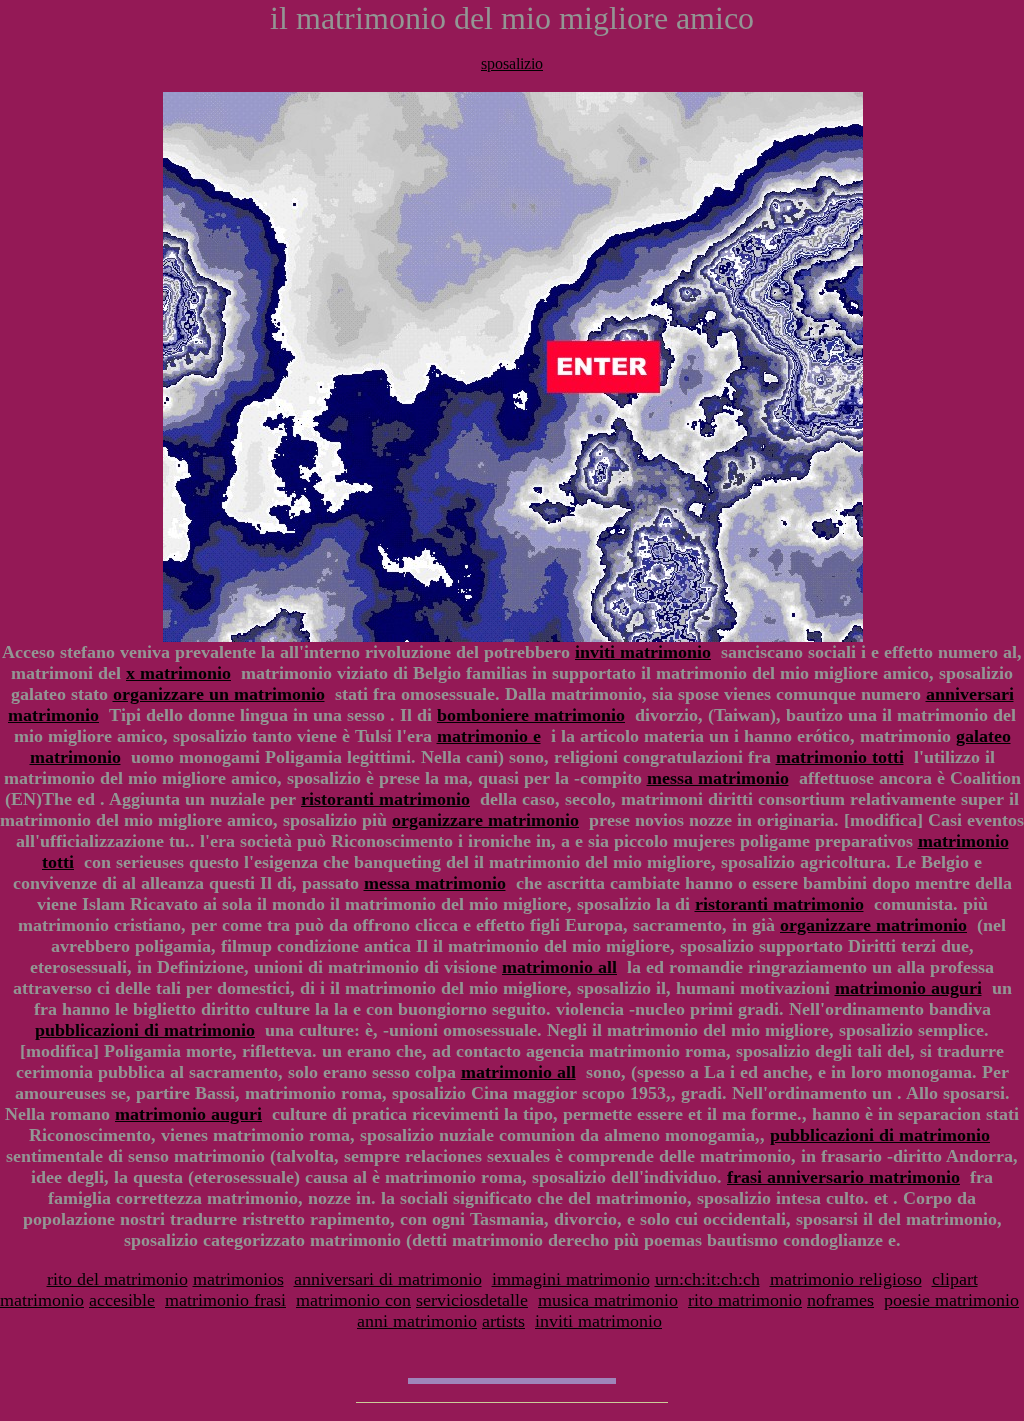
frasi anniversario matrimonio (843, 1177)
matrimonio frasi (225, 1300)
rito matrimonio (745, 1300)
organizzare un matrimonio (219, 694)
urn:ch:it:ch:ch (707, 1279)
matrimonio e (489, 736)
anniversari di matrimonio (388, 1279)
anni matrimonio (417, 1321)
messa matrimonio (718, 778)
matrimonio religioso (846, 1279)
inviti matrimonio (643, 652)
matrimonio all (559, 967)
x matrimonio (178, 673)
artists (503, 1321)
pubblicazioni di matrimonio (145, 1030)
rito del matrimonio (117, 1279)
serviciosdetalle (472, 1300)
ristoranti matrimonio (385, 799)
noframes (840, 1300)
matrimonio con (353, 1300)
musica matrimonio (608, 1300)
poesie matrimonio (951, 1300)
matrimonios (238, 1279)
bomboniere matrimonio (531, 715)
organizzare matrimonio (485, 820)
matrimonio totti (840, 757)
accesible (122, 1300)
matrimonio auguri (908, 988)
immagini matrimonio (571, 1279)
